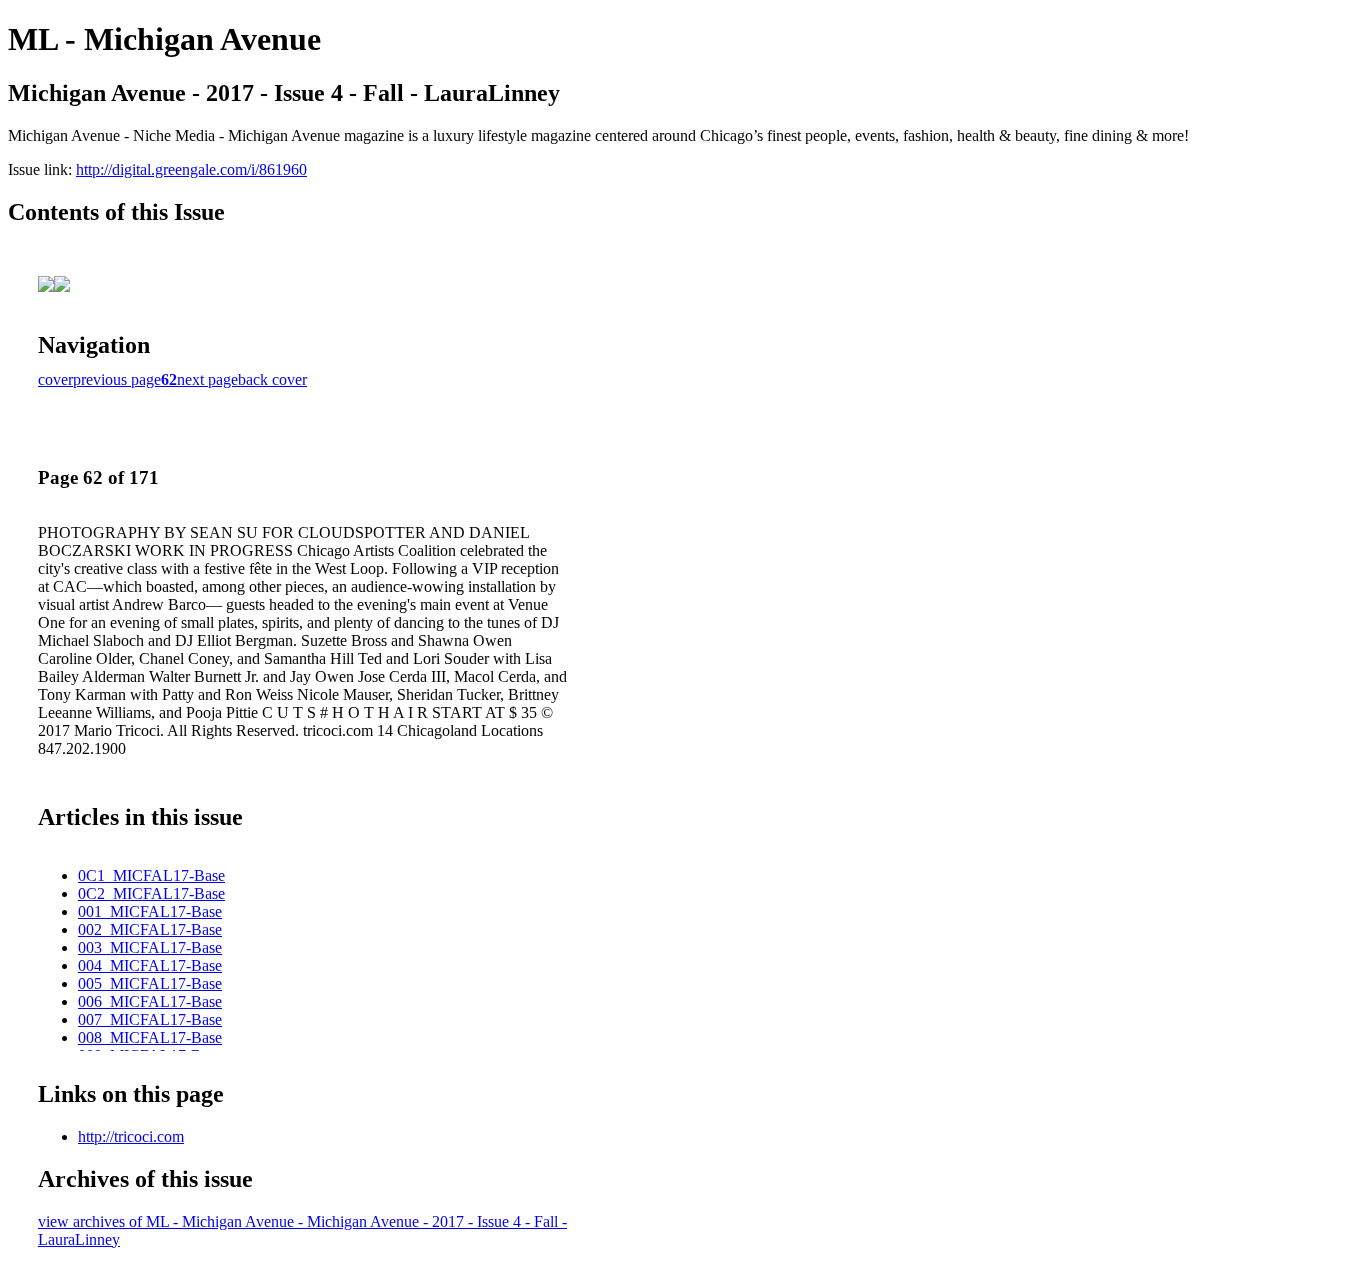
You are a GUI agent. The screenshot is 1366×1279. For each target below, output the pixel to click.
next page (207, 379)
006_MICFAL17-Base (150, 1001)
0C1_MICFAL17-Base (151, 875)
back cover (272, 379)
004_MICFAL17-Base (150, 965)
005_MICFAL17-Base (150, 983)
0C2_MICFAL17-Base (151, 893)
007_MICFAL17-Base (150, 1019)
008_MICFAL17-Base (150, 1037)
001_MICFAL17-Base (150, 911)
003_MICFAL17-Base (150, 947)
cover (55, 379)
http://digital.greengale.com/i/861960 (191, 169)
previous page (117, 379)
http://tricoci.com (131, 1136)
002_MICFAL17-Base (150, 929)
